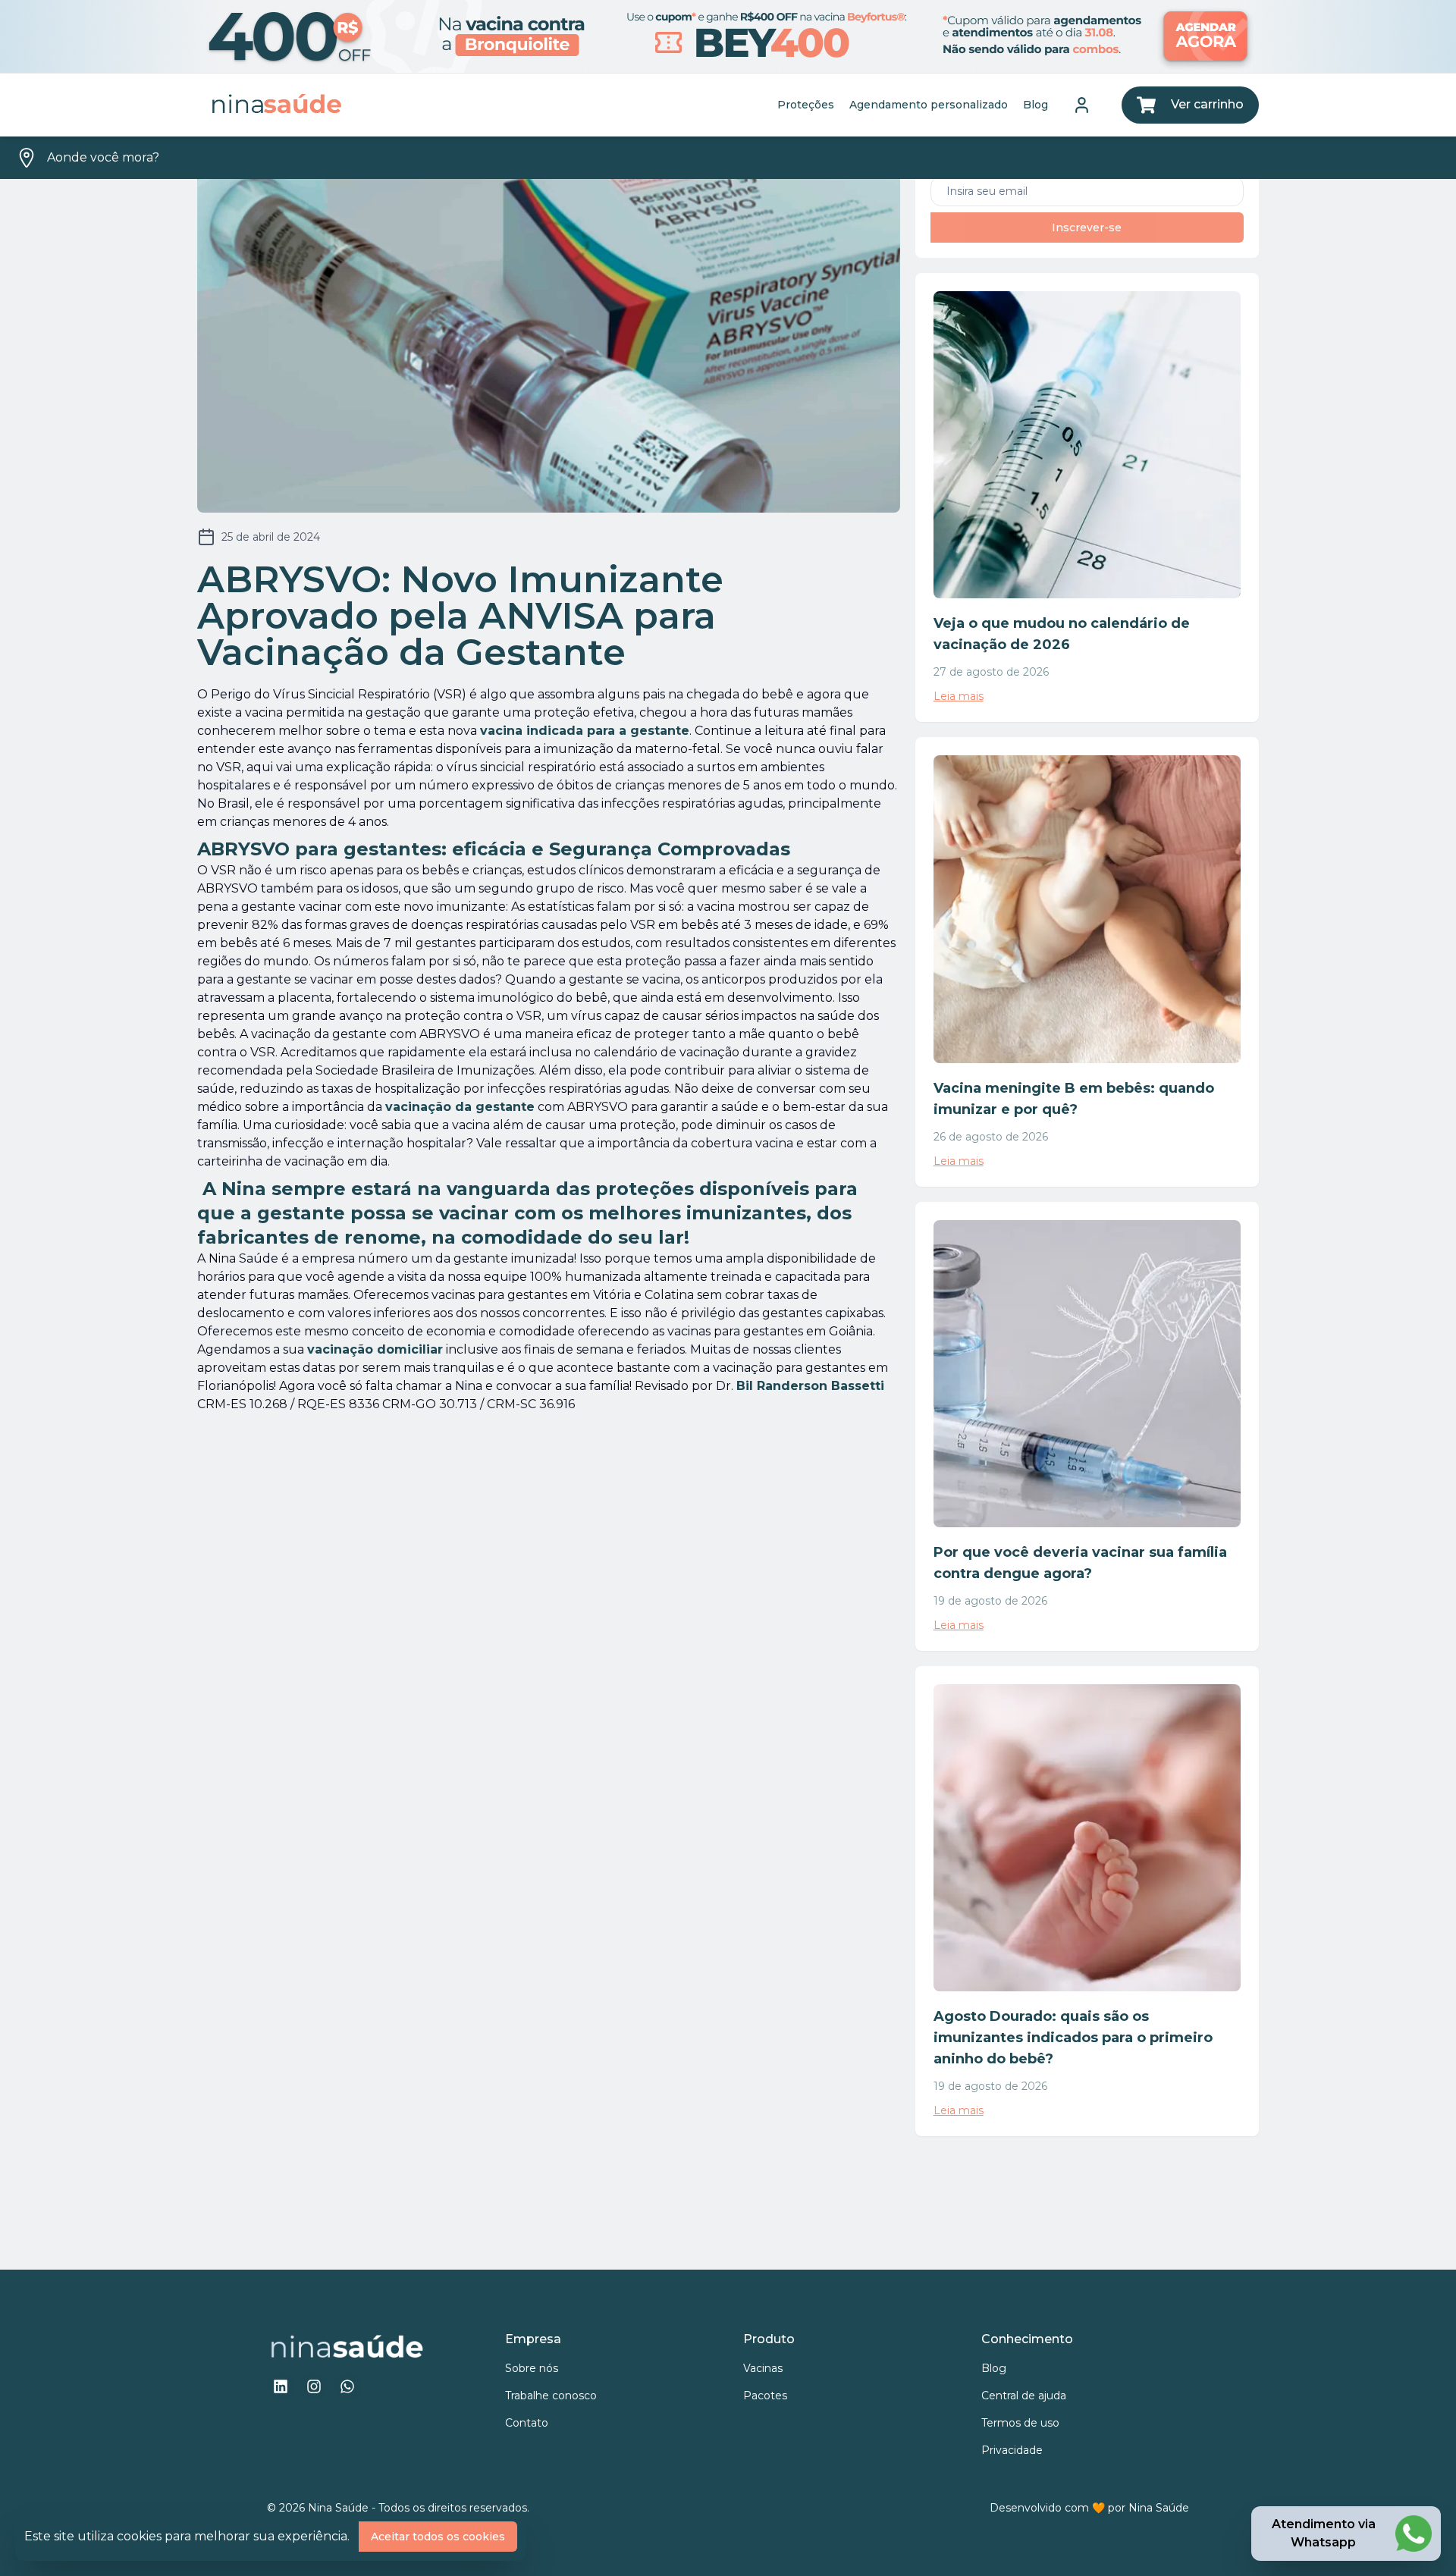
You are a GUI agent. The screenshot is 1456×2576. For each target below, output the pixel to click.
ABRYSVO (227, 888)
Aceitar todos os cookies (438, 2537)
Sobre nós (532, 2368)
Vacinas (763, 2368)
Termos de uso (1020, 2423)
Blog (1036, 105)
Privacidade (1012, 2450)
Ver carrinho (1207, 104)
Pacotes (765, 2396)
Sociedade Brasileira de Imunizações (425, 1070)
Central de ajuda (1024, 2396)
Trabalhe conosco (551, 2396)
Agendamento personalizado (929, 105)
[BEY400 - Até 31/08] (728, 36)
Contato (527, 2423)
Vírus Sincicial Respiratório (351, 694)
